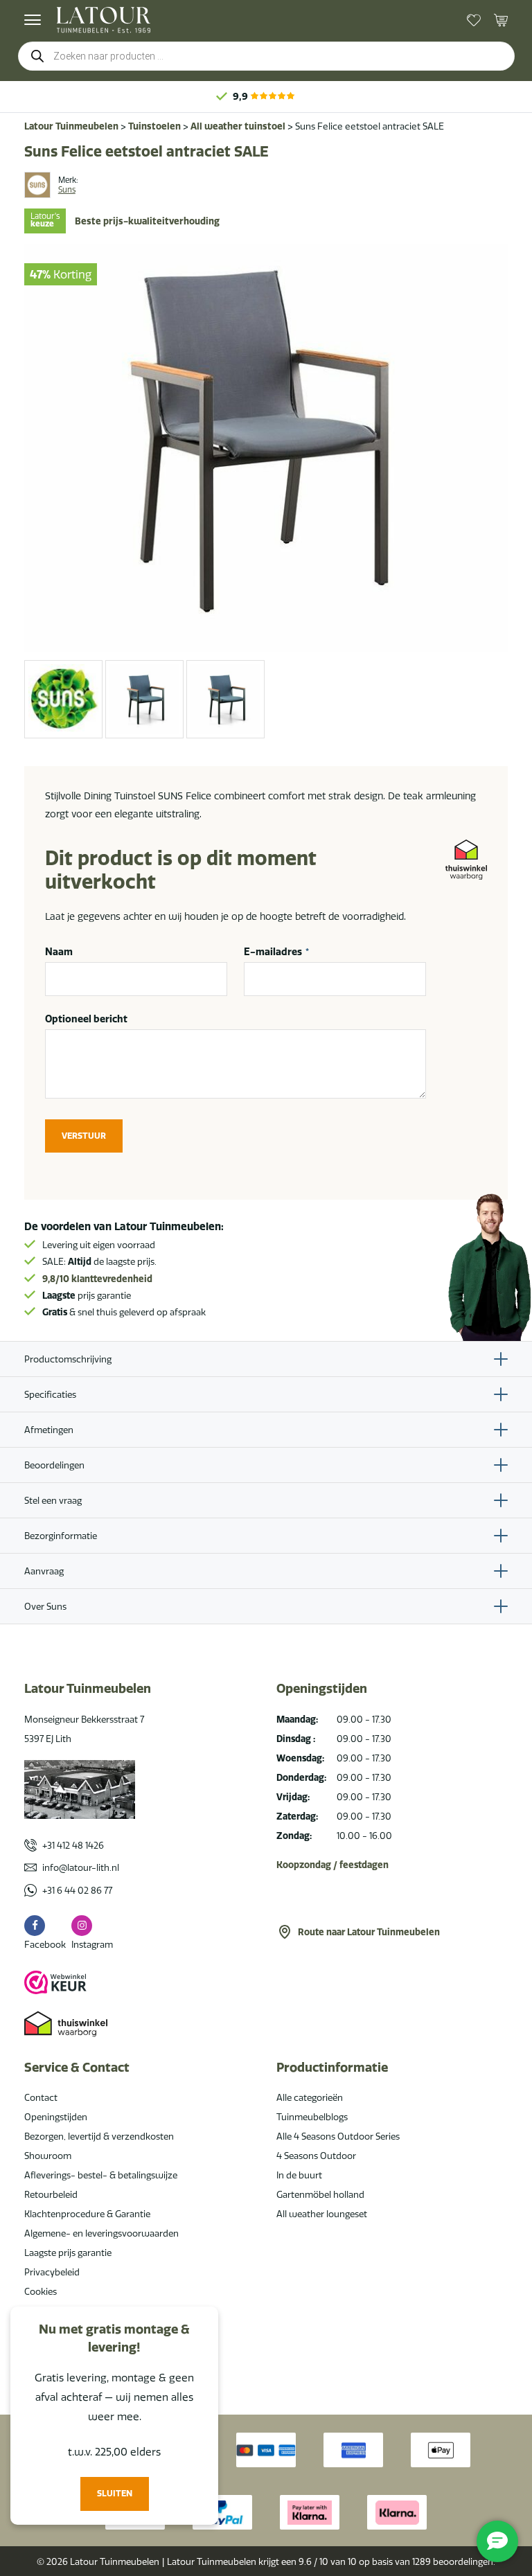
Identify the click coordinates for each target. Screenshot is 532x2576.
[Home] (104, 20)
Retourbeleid (51, 2194)
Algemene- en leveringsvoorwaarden (101, 2233)
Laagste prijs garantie (68, 2253)
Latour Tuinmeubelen (71, 126)
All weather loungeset (322, 2214)
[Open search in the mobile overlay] (266, 56)
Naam (59, 952)
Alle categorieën (310, 2097)
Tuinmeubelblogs (312, 2117)
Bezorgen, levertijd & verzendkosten (99, 2136)
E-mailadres (276, 952)
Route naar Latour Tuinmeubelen (369, 1932)
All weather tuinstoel (238, 126)
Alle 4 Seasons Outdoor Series (338, 2136)
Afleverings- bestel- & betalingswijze (101, 2175)
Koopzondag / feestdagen (332, 1865)
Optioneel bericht (86, 1019)
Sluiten (115, 2493)
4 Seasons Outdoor (316, 2156)
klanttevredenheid (97, 1279)
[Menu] (33, 20)
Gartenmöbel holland (320, 2194)
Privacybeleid (52, 2272)
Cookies (41, 2291)
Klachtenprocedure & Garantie (87, 2214)
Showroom (48, 2156)
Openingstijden (56, 2117)
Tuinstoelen (154, 126)
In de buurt (299, 2175)
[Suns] (37, 185)
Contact (41, 2097)
